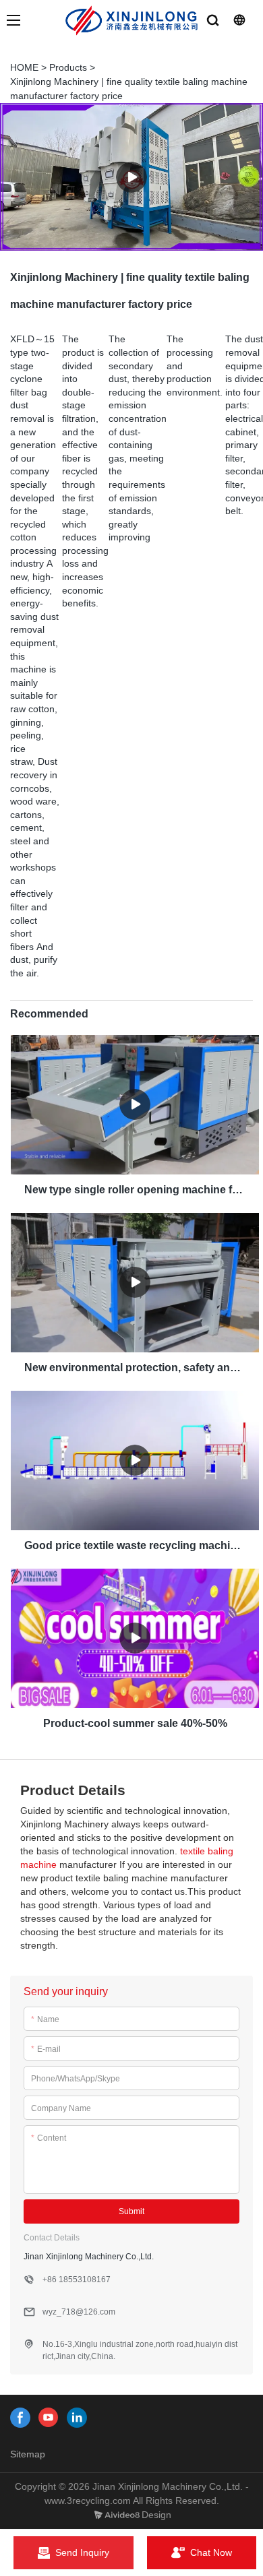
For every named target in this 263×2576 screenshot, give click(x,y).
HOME (24, 67)
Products (68, 67)
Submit (131, 2211)
